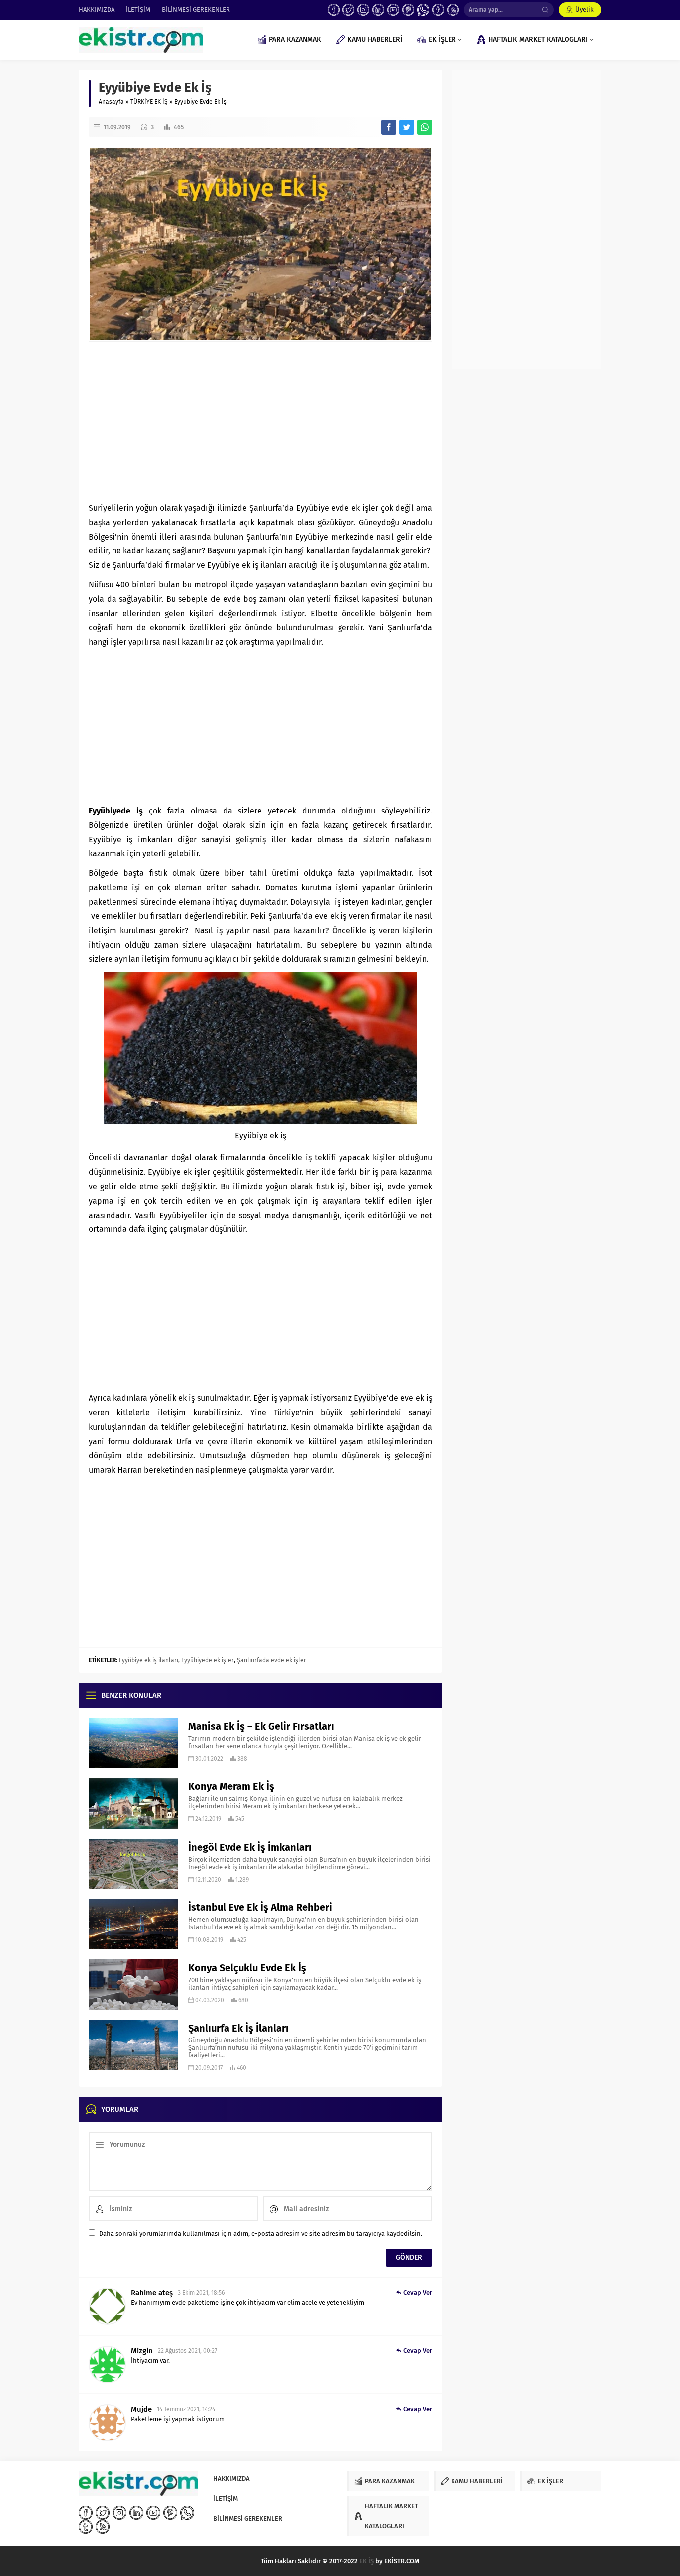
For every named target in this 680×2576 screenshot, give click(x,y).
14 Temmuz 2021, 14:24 (186, 2409)
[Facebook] (334, 10)
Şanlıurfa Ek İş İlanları (238, 2028)
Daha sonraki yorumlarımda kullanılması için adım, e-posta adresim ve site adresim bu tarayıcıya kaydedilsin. (261, 2234)
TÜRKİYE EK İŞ (149, 102)
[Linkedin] (378, 10)
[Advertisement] (260, 421)
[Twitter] (348, 10)
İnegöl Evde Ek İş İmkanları (250, 1847)
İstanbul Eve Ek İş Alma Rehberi (260, 1907)
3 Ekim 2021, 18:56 (201, 2293)
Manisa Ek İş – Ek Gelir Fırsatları (261, 1726)
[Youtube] (393, 10)
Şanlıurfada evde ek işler (272, 1660)
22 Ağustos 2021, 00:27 (187, 2351)
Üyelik (585, 10)
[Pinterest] (408, 10)
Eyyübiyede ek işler (208, 1660)
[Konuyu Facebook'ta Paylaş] (389, 127)
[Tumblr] (438, 10)
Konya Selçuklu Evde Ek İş (247, 1968)
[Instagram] (363, 10)
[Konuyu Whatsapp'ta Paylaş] (425, 127)
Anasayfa (111, 102)
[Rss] (453, 10)
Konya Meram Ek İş (231, 1786)
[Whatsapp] (423, 10)
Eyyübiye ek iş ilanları (149, 1660)
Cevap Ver (418, 2292)
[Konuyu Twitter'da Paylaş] (407, 127)
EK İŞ (367, 2561)
